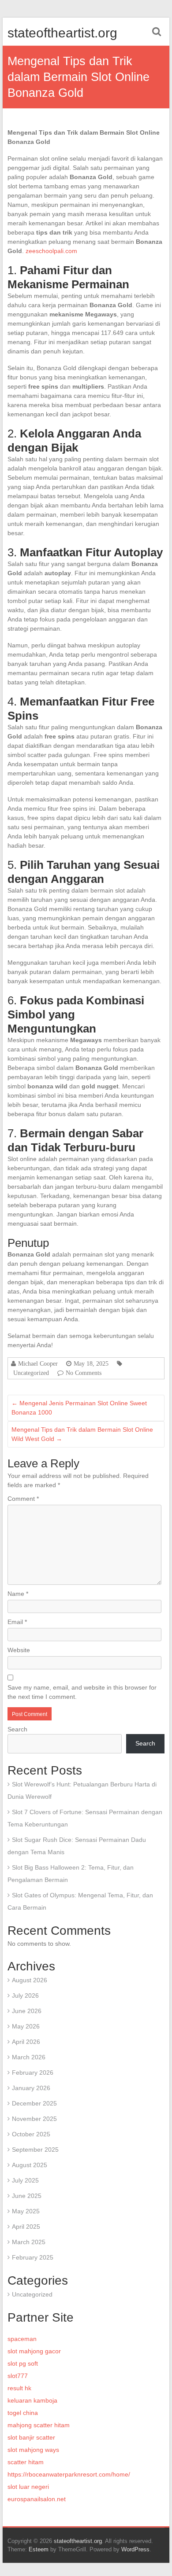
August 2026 (30, 1980)
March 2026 (29, 2057)
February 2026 (33, 2073)
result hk (19, 2388)
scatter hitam (26, 2462)
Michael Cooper (38, 1363)
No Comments (84, 1373)
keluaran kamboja (32, 2400)
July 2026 (25, 1995)
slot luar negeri (28, 2487)
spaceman (22, 2339)
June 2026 (27, 2011)
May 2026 (26, 2026)
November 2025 (34, 2119)
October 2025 (31, 2134)
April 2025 (26, 2227)
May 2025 (26, 2211)
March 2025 (29, 2242)
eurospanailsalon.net (37, 2499)
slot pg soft (23, 2363)
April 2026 (26, 2042)
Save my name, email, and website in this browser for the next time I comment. (82, 1692)
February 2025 (33, 2257)
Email (17, 1622)
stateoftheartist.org (62, 33)
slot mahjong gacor (34, 2351)
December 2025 (34, 2103)
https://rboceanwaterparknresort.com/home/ (69, 2474)
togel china (23, 2413)
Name (18, 1594)
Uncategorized (31, 1373)
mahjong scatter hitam (39, 2425)
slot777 (18, 2376)
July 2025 (25, 2180)
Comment (23, 1499)
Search (17, 1729)
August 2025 (30, 2165)
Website (19, 1650)
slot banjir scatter (31, 2437)
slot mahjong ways (33, 2450)
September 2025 (35, 2150)
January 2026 (31, 2088)
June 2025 (27, 2196)
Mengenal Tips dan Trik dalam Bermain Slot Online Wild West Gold (82, 1434)
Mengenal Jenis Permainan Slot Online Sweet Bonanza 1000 (79, 1408)
